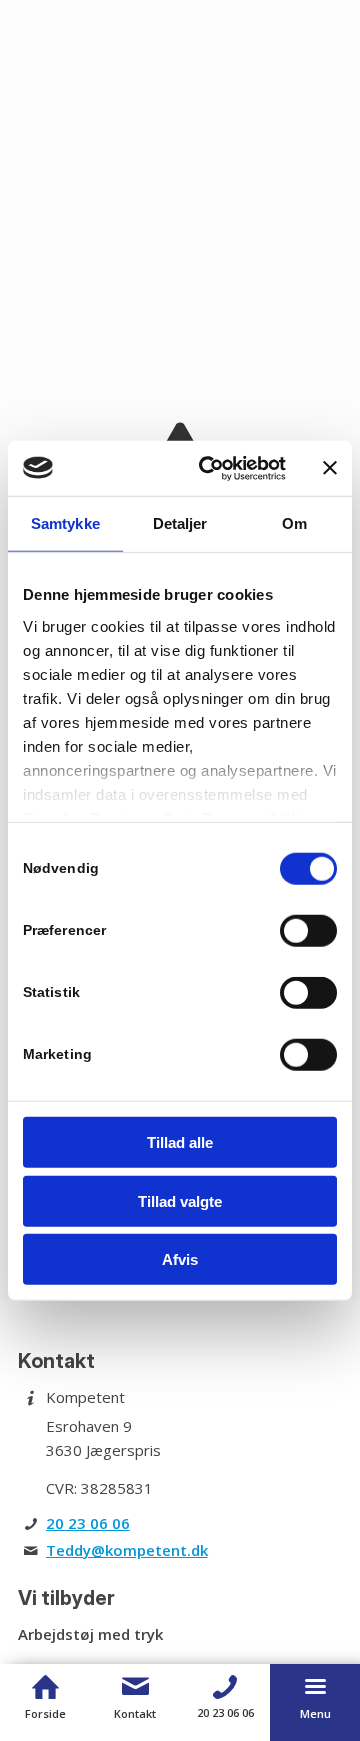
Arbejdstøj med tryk (90, 1634)
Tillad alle (180, 1142)
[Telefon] (225, 1687)
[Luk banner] (330, 468)
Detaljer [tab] (180, 523)
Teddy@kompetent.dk (127, 1550)
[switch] (308, 931)
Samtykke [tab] (65, 523)
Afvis (180, 1259)
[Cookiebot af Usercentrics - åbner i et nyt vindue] (211, 468)
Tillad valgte (180, 1200)
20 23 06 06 (88, 1523)
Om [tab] (294, 523)
